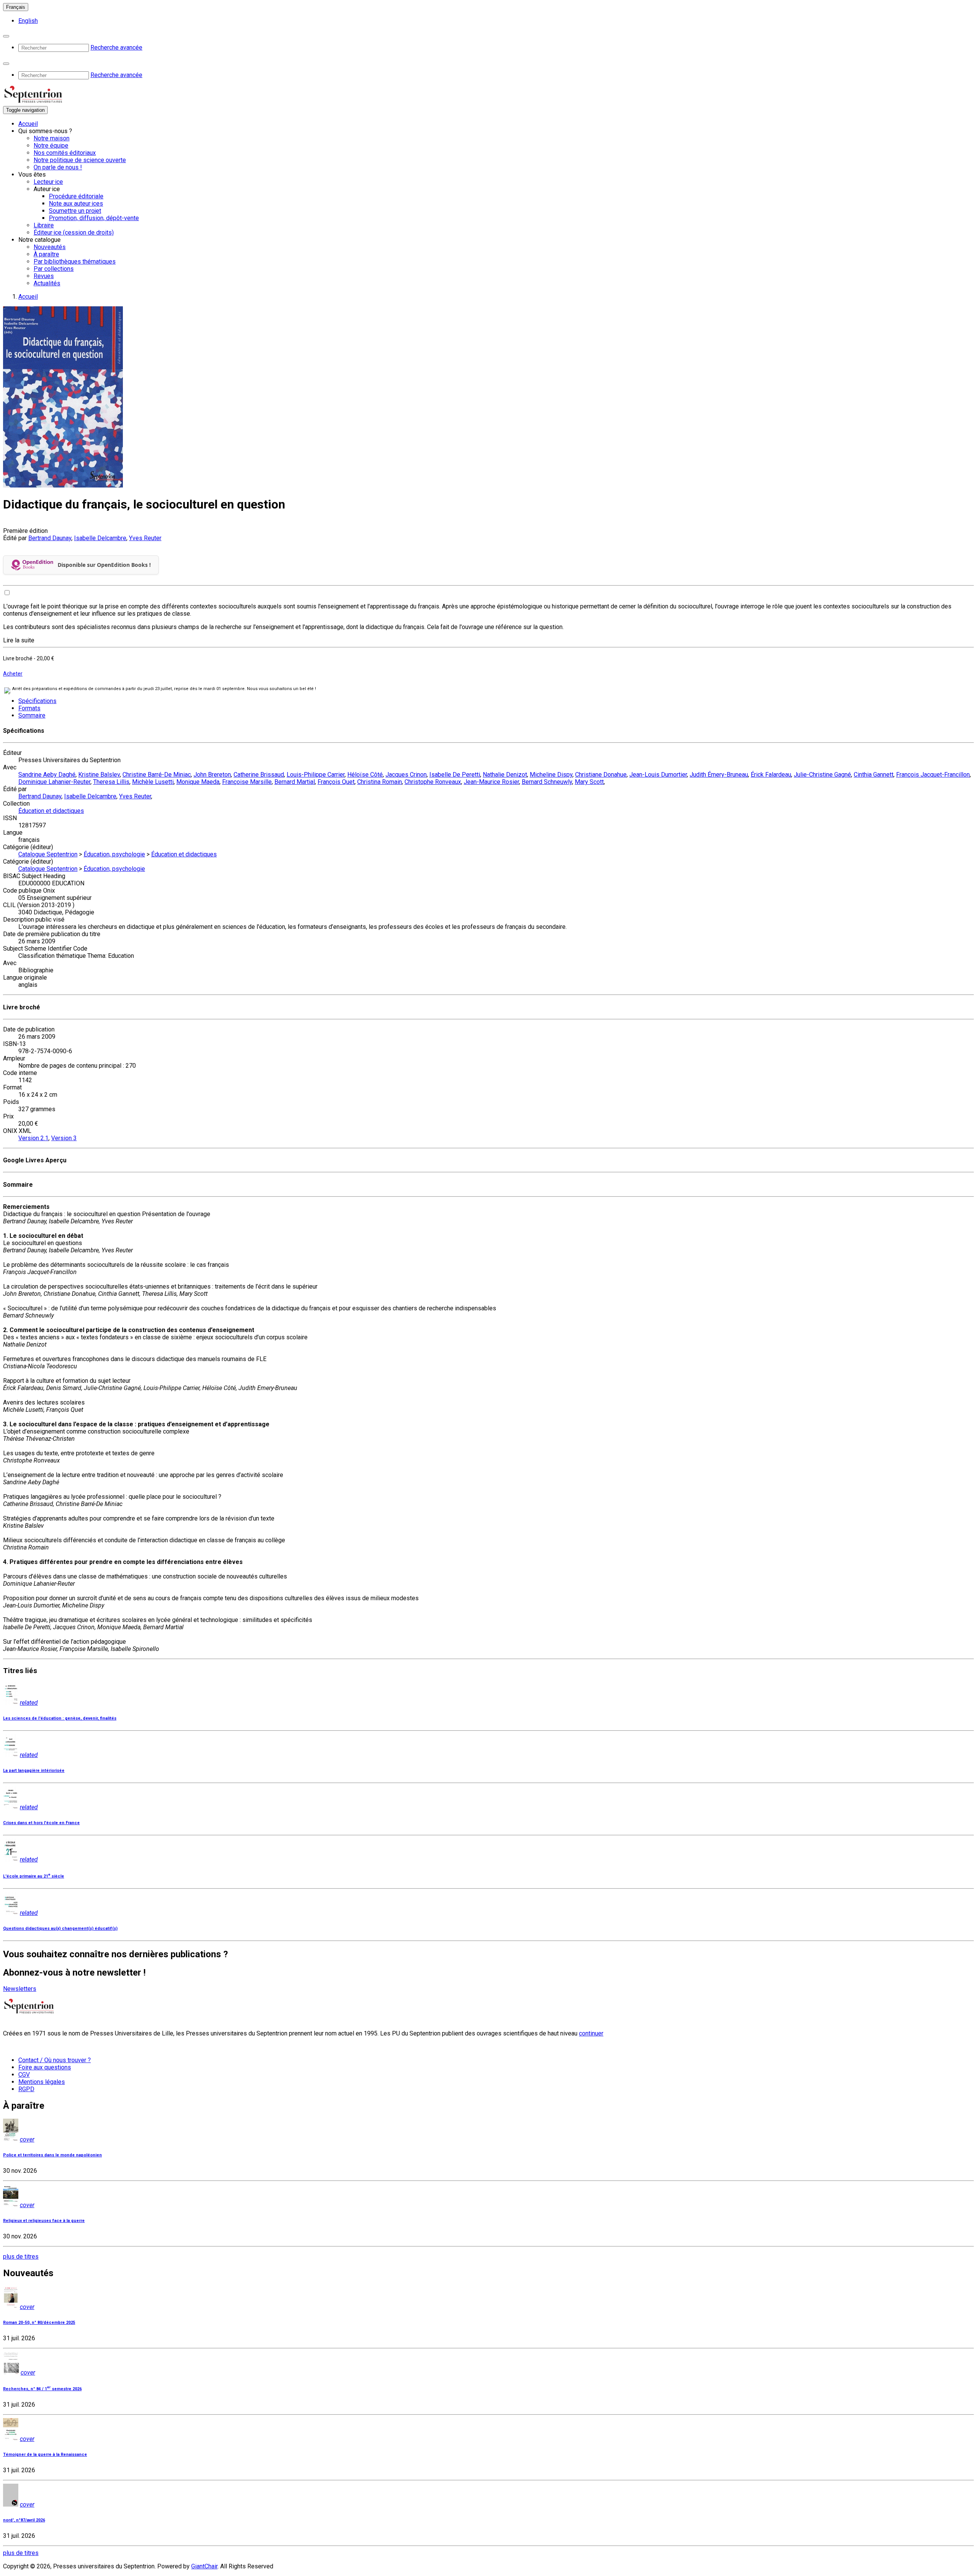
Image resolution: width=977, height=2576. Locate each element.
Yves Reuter (145, 538)
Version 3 (64, 1138)
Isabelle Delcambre (100, 538)
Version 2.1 (33, 1138)
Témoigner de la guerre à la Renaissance (45, 2455)
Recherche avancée (116, 47)
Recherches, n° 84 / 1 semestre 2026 (42, 2389)
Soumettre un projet (75, 211)
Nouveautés (50, 247)
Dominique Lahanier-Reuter (54, 782)
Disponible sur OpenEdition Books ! (104, 565)
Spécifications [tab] (37, 701)
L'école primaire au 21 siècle (34, 1876)
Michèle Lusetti (153, 782)
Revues (44, 276)
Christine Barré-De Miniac (157, 775)
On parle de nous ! (58, 167)
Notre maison (52, 138)
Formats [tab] (29, 708)
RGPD (26, 2089)
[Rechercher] (6, 36)
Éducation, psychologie (114, 854)
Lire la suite (19, 640)
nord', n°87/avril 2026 (24, 2520)
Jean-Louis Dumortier (658, 775)
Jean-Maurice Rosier (491, 782)
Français (16, 7)
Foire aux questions (45, 2067)
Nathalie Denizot (505, 775)
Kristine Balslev (99, 775)
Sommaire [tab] (32, 715)
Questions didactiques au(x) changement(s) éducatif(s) (60, 1928)
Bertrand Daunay (50, 538)
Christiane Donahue (601, 775)
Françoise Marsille (247, 782)
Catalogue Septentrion (48, 854)
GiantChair (204, 2566)
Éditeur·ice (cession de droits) (74, 232)
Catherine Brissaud (259, 775)
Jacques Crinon (406, 775)
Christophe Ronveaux (433, 782)
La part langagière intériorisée (34, 1771)
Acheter (13, 674)
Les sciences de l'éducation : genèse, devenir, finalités (60, 1718)
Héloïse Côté (365, 775)
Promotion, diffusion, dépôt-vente (94, 218)
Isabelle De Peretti (455, 775)
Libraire (44, 225)
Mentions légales (42, 2082)
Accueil (28, 124)
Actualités (47, 283)
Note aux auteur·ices (76, 204)
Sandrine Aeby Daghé (47, 775)
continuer (591, 2033)
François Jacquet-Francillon (933, 775)
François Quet (336, 782)
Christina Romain (380, 782)
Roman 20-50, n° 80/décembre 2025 (39, 2323)
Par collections (54, 269)
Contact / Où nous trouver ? (55, 2060)
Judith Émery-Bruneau (719, 775)
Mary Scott (589, 782)
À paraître (46, 254)
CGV (24, 2075)
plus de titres (21, 2257)
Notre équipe (51, 146)
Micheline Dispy (551, 775)
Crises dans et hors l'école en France (41, 1823)
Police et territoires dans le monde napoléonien (52, 2155)
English (28, 21)
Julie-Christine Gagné (822, 775)
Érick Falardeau (771, 775)
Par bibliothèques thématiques (75, 261)
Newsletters (20, 1989)
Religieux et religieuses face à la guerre (44, 2221)
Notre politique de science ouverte (80, 160)
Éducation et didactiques (51, 811)
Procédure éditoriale (76, 196)
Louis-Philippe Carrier (316, 775)
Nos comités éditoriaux (65, 153)
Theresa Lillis (111, 782)
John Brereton (212, 775)
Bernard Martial (295, 782)
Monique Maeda (198, 782)
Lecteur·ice (48, 182)
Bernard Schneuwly (547, 782)
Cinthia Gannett (874, 775)
